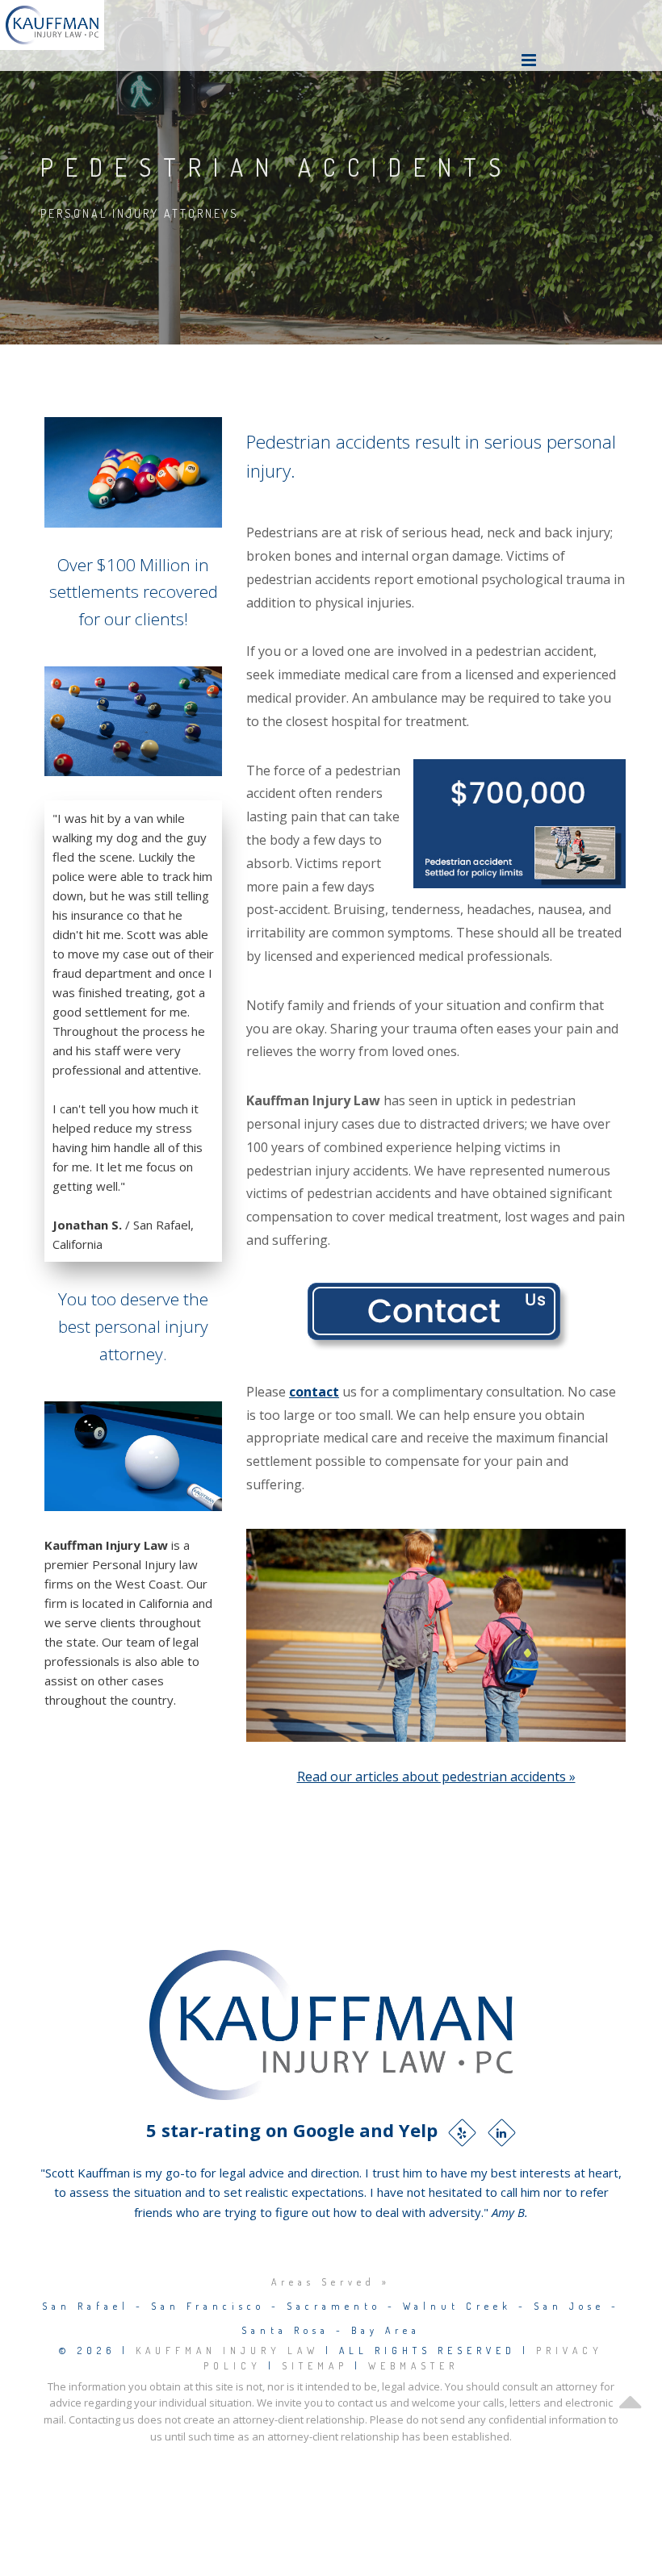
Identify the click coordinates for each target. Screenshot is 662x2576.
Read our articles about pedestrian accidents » (436, 1776)
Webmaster (413, 2366)
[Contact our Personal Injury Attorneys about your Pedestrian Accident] (436, 1315)
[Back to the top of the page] (630, 2429)
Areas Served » (331, 2282)
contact (314, 1392)
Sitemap (315, 2366)
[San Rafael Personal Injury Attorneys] (52, 25)
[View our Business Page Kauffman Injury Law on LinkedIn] (502, 2133)
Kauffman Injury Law (227, 2351)
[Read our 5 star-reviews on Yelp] (462, 2133)
